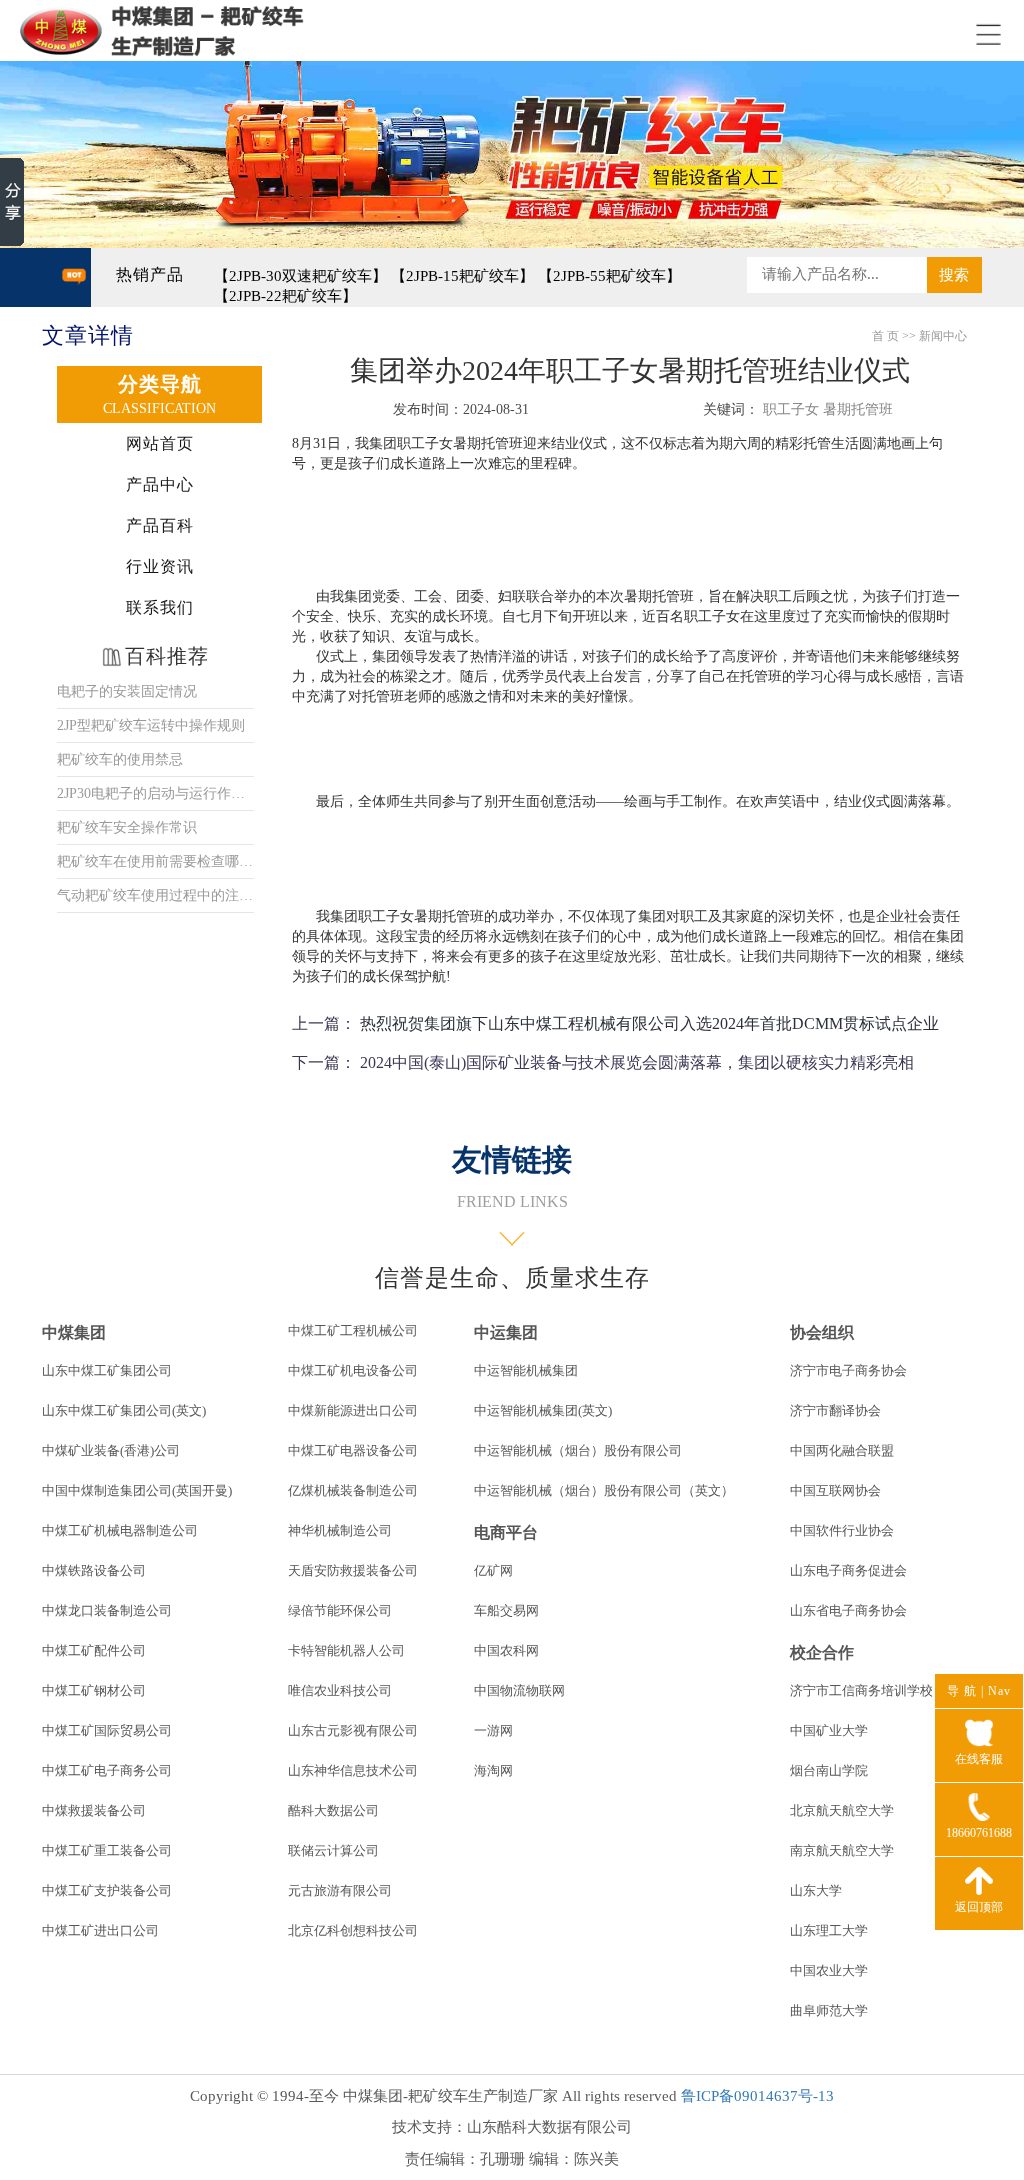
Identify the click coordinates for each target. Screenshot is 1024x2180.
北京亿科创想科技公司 (353, 1930)
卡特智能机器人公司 (346, 1650)
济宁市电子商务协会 (848, 1370)
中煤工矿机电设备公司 (353, 1370)
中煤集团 (74, 1332)
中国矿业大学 (829, 1730)
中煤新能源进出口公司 (353, 1410)
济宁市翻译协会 (835, 1410)
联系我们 (160, 607)
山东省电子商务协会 (848, 1610)
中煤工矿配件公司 (94, 1650)
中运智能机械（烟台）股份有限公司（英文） (604, 1490)
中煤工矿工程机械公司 (353, 1330)
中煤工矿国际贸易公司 (107, 1730)
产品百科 (160, 525)
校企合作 (822, 1652)
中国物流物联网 (519, 1690)
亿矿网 (493, 1570)
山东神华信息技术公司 (353, 1770)
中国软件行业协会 (842, 1530)
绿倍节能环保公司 (340, 1610)
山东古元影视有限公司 (353, 1730)
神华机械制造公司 (340, 1530)
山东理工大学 (829, 1930)
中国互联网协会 (835, 1490)
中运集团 (506, 1332)
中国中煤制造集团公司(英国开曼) (137, 1490)
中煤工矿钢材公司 (94, 1690)
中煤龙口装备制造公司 (107, 1610)
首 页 (885, 336)
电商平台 (506, 1532)
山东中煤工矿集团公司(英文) (124, 1410)
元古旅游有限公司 (340, 1890)
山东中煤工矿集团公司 (107, 1370)
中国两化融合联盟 (842, 1450)
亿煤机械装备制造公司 (353, 1490)
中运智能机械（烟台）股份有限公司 (578, 1450)
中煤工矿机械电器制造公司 (120, 1530)
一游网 (493, 1730)
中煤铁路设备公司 (94, 1570)
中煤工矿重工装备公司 (107, 1850)
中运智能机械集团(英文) (543, 1410)
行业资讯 (160, 566)
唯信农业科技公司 (340, 1690)
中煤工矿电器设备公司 (353, 1450)
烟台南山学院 (829, 1770)
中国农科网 (506, 1650)
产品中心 (160, 484)
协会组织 (822, 1332)
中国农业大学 (829, 1970)
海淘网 (493, 1770)
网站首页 (160, 443)
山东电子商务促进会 (848, 1570)
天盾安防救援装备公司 (353, 1570)
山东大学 (816, 1890)
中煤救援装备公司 (94, 1810)
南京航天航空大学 (842, 1850)
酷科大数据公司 (333, 1810)
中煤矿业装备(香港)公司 (111, 1450)
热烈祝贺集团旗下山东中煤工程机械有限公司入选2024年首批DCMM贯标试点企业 (649, 1023)
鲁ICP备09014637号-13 (757, 2096)
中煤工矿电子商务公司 (107, 1770)
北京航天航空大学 (842, 1810)
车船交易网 (506, 1610)
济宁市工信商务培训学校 (861, 1690)
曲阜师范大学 (829, 2010)
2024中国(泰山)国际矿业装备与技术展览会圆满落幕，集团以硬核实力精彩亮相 (637, 1062)
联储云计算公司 (333, 1850)
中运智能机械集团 (526, 1370)
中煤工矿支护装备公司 (107, 1890)
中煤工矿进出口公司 (100, 1930)
